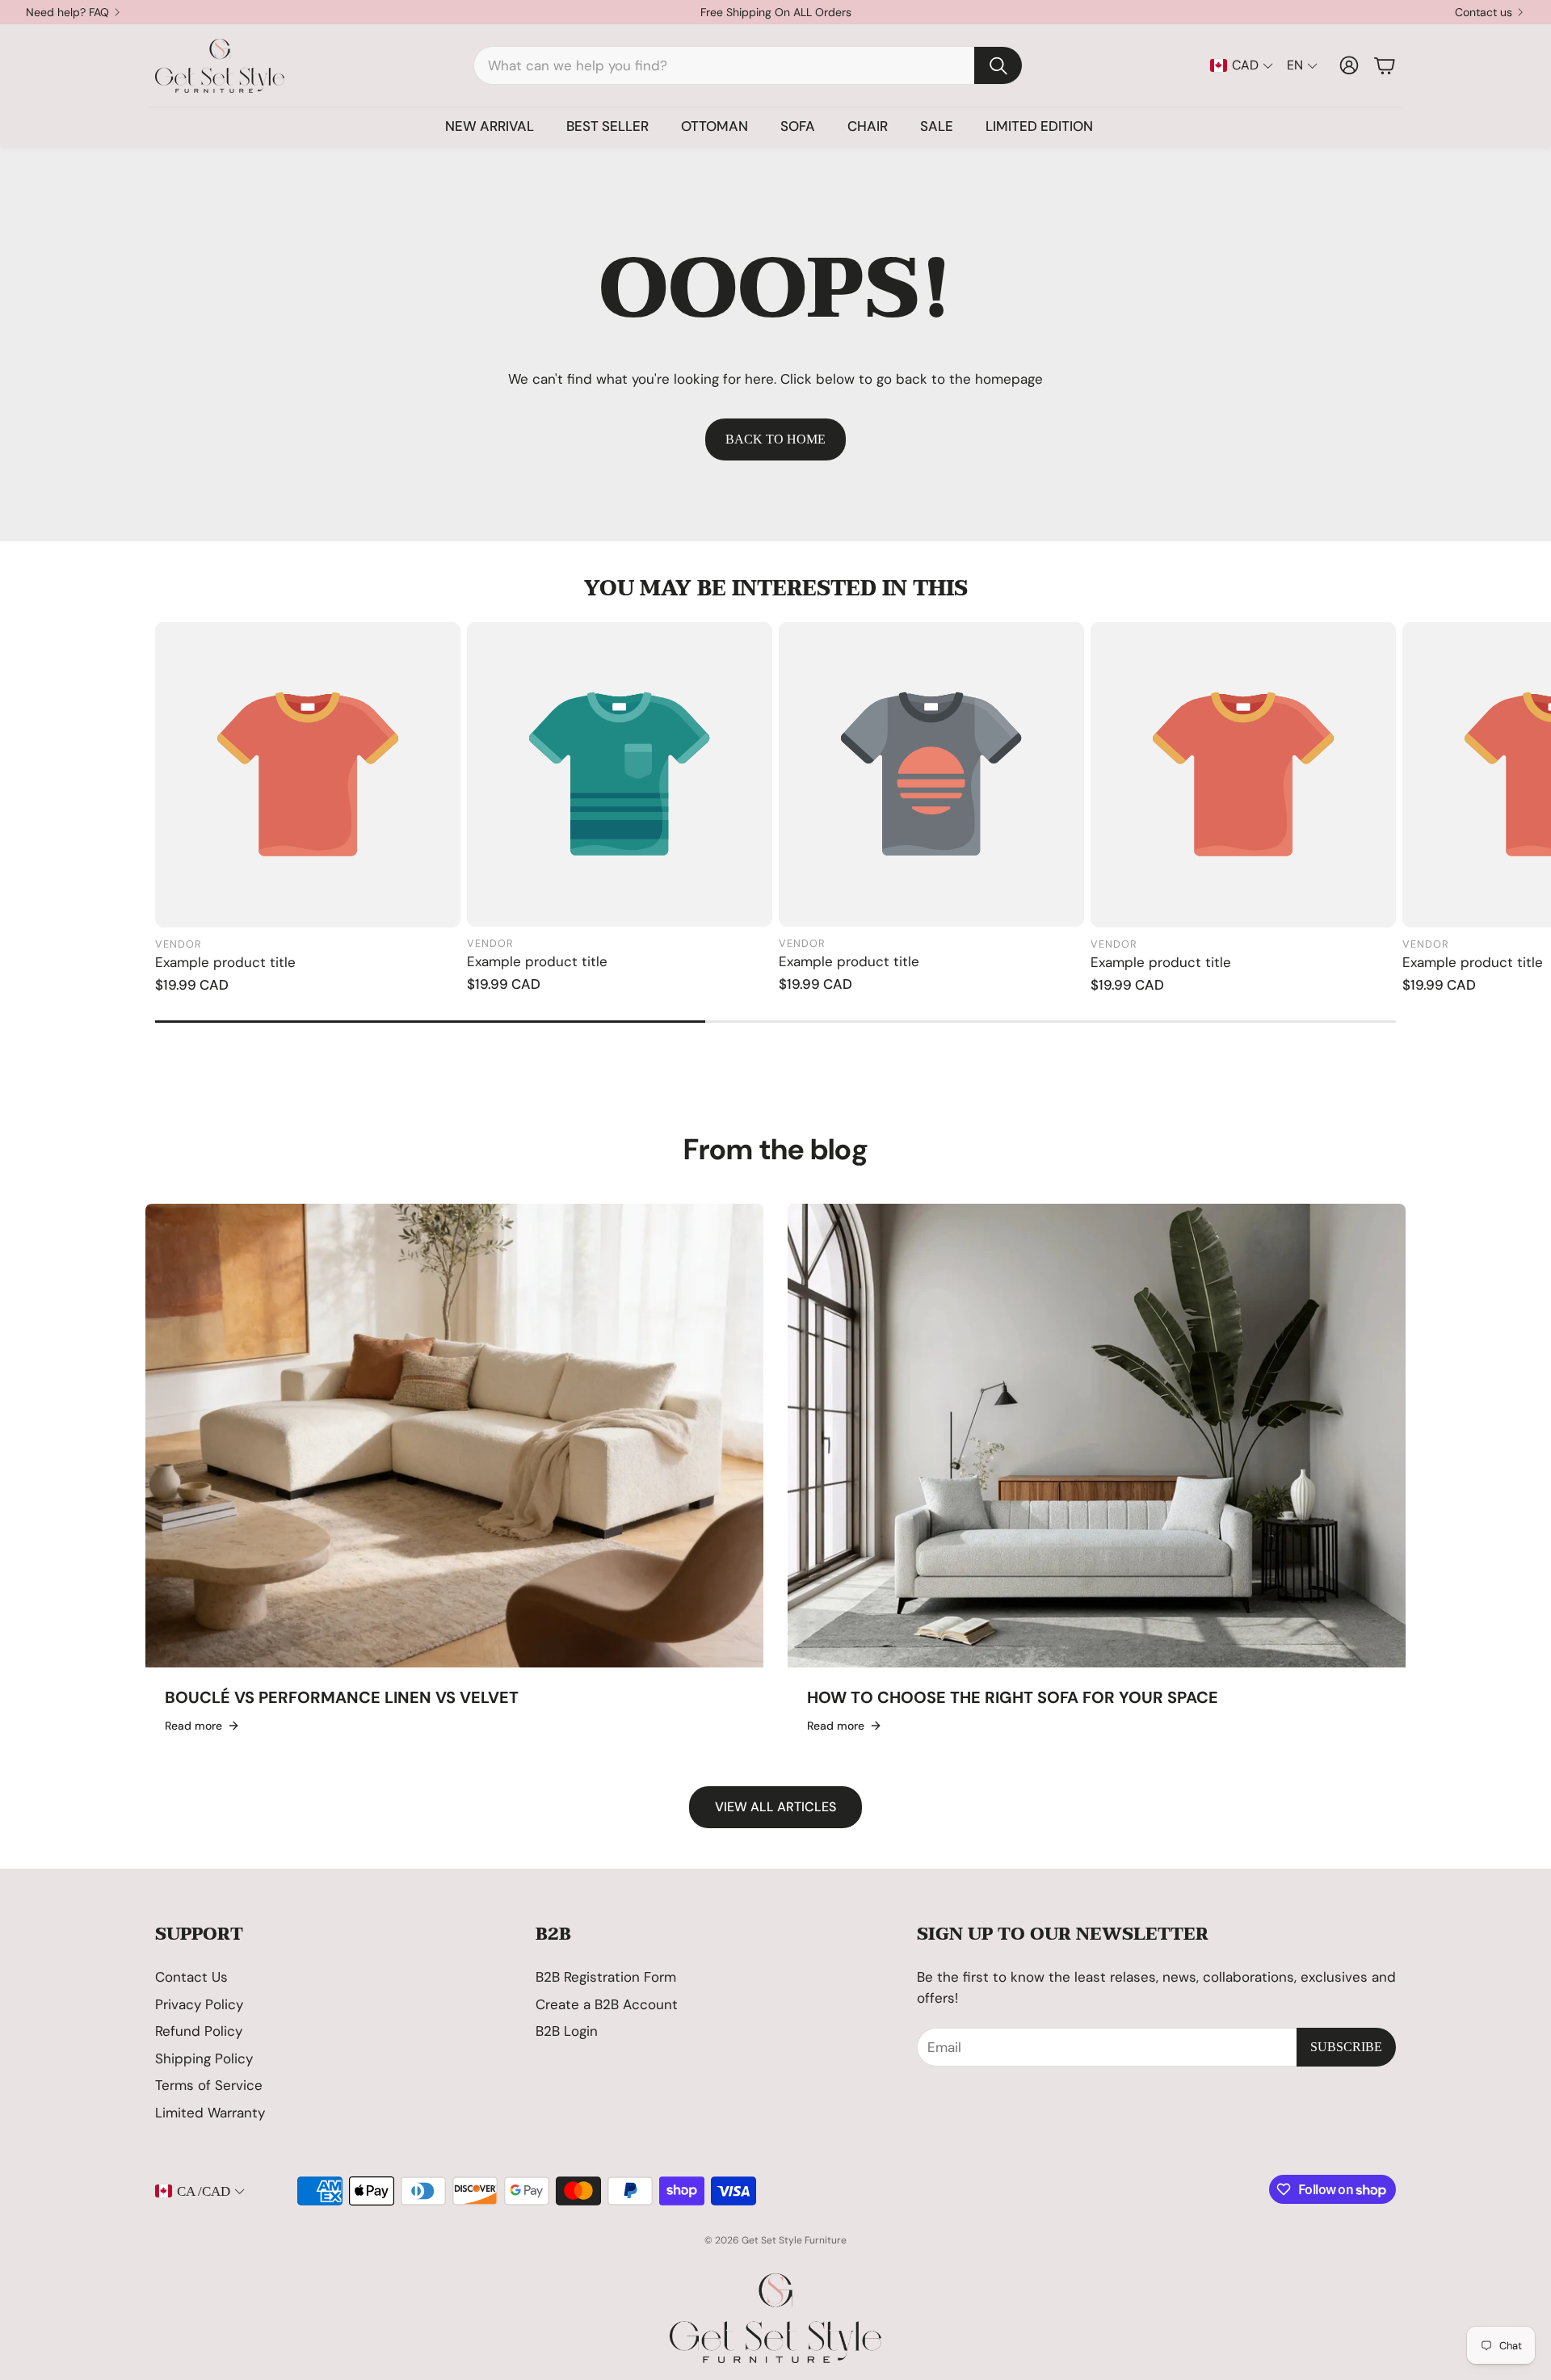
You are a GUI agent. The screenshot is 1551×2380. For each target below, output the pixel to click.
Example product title (225, 962)
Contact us (1484, 12)
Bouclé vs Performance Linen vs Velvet (342, 1697)
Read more (193, 1726)
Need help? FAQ (67, 12)
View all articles (775, 1807)
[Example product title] (308, 775)
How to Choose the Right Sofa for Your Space (1013, 1697)
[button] (748, 65)
